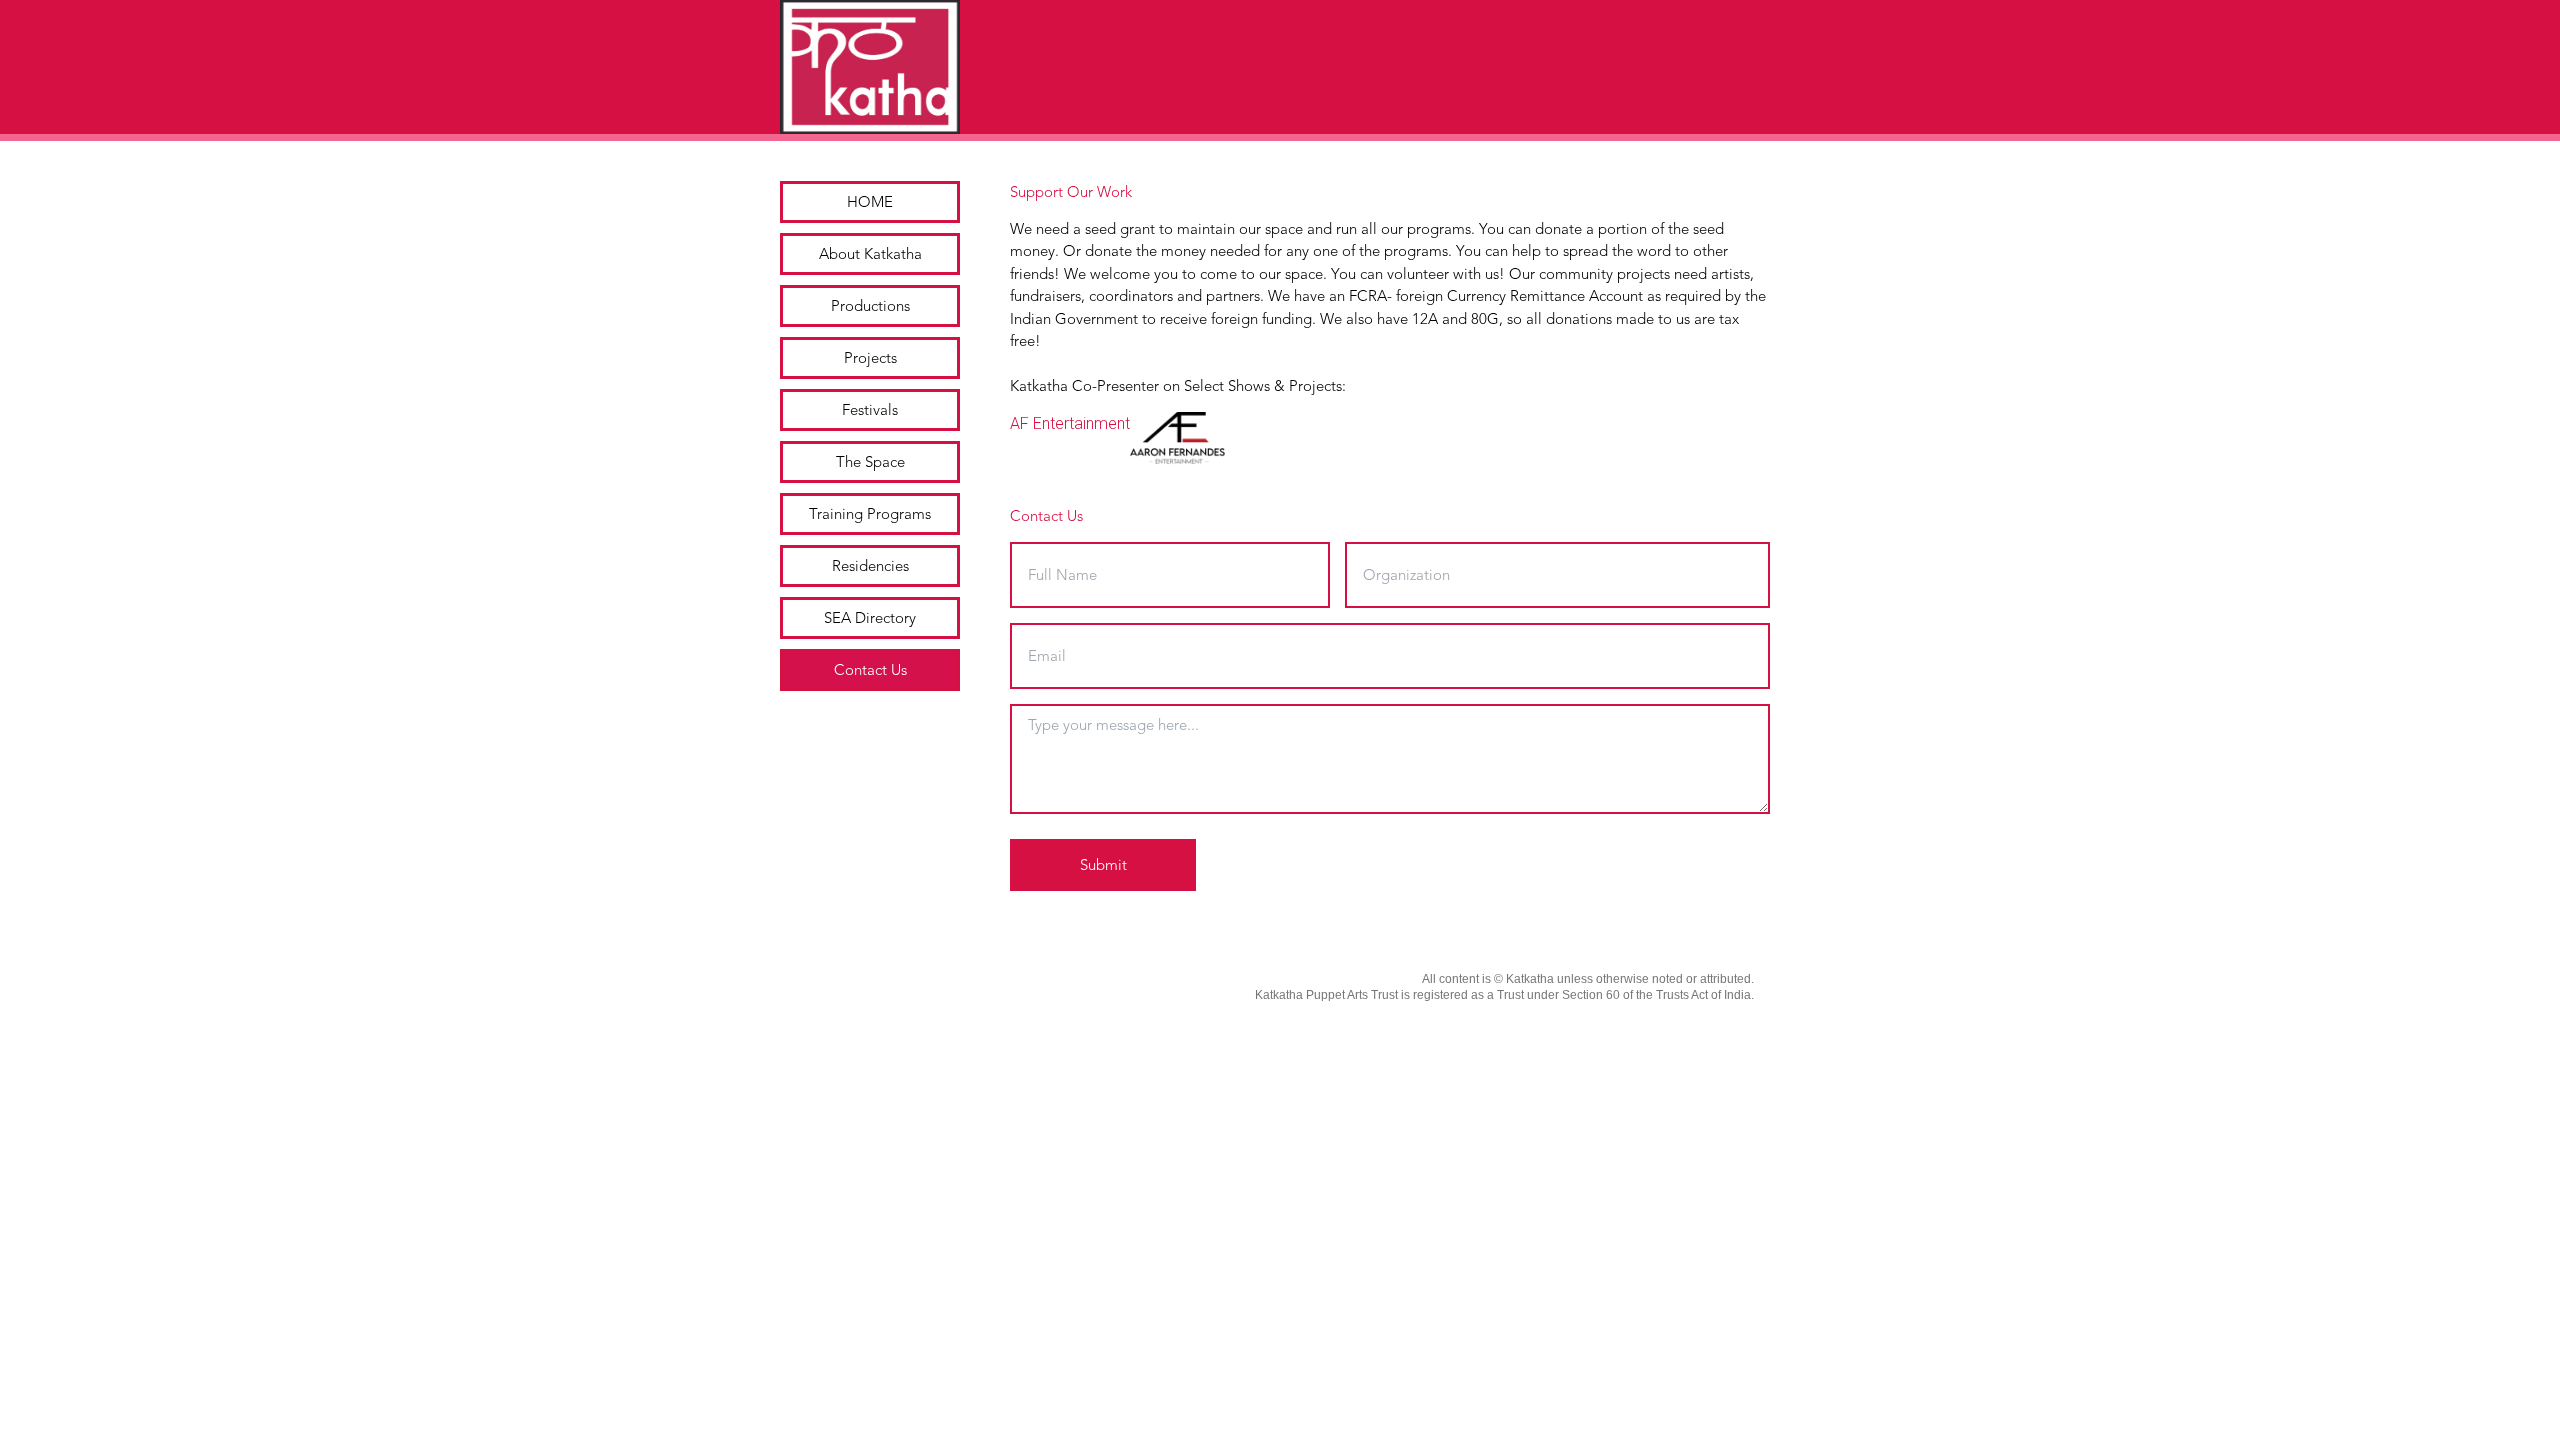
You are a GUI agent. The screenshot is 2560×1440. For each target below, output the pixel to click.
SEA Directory (870, 618)
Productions (870, 306)
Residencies (870, 566)
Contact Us (870, 670)
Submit (1103, 865)
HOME (870, 202)
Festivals (870, 410)
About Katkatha (870, 254)
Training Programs (870, 514)
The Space (870, 462)
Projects (870, 358)
